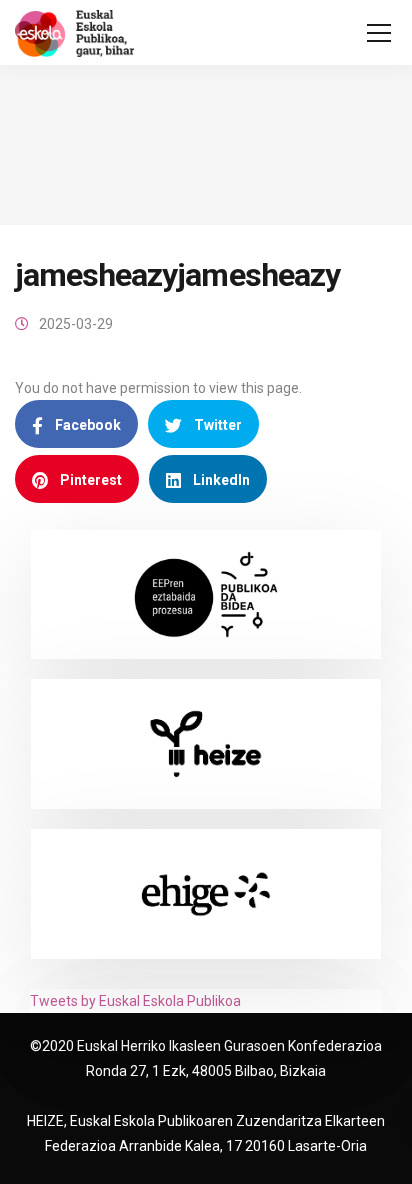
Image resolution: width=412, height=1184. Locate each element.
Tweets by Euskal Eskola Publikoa (135, 1001)
